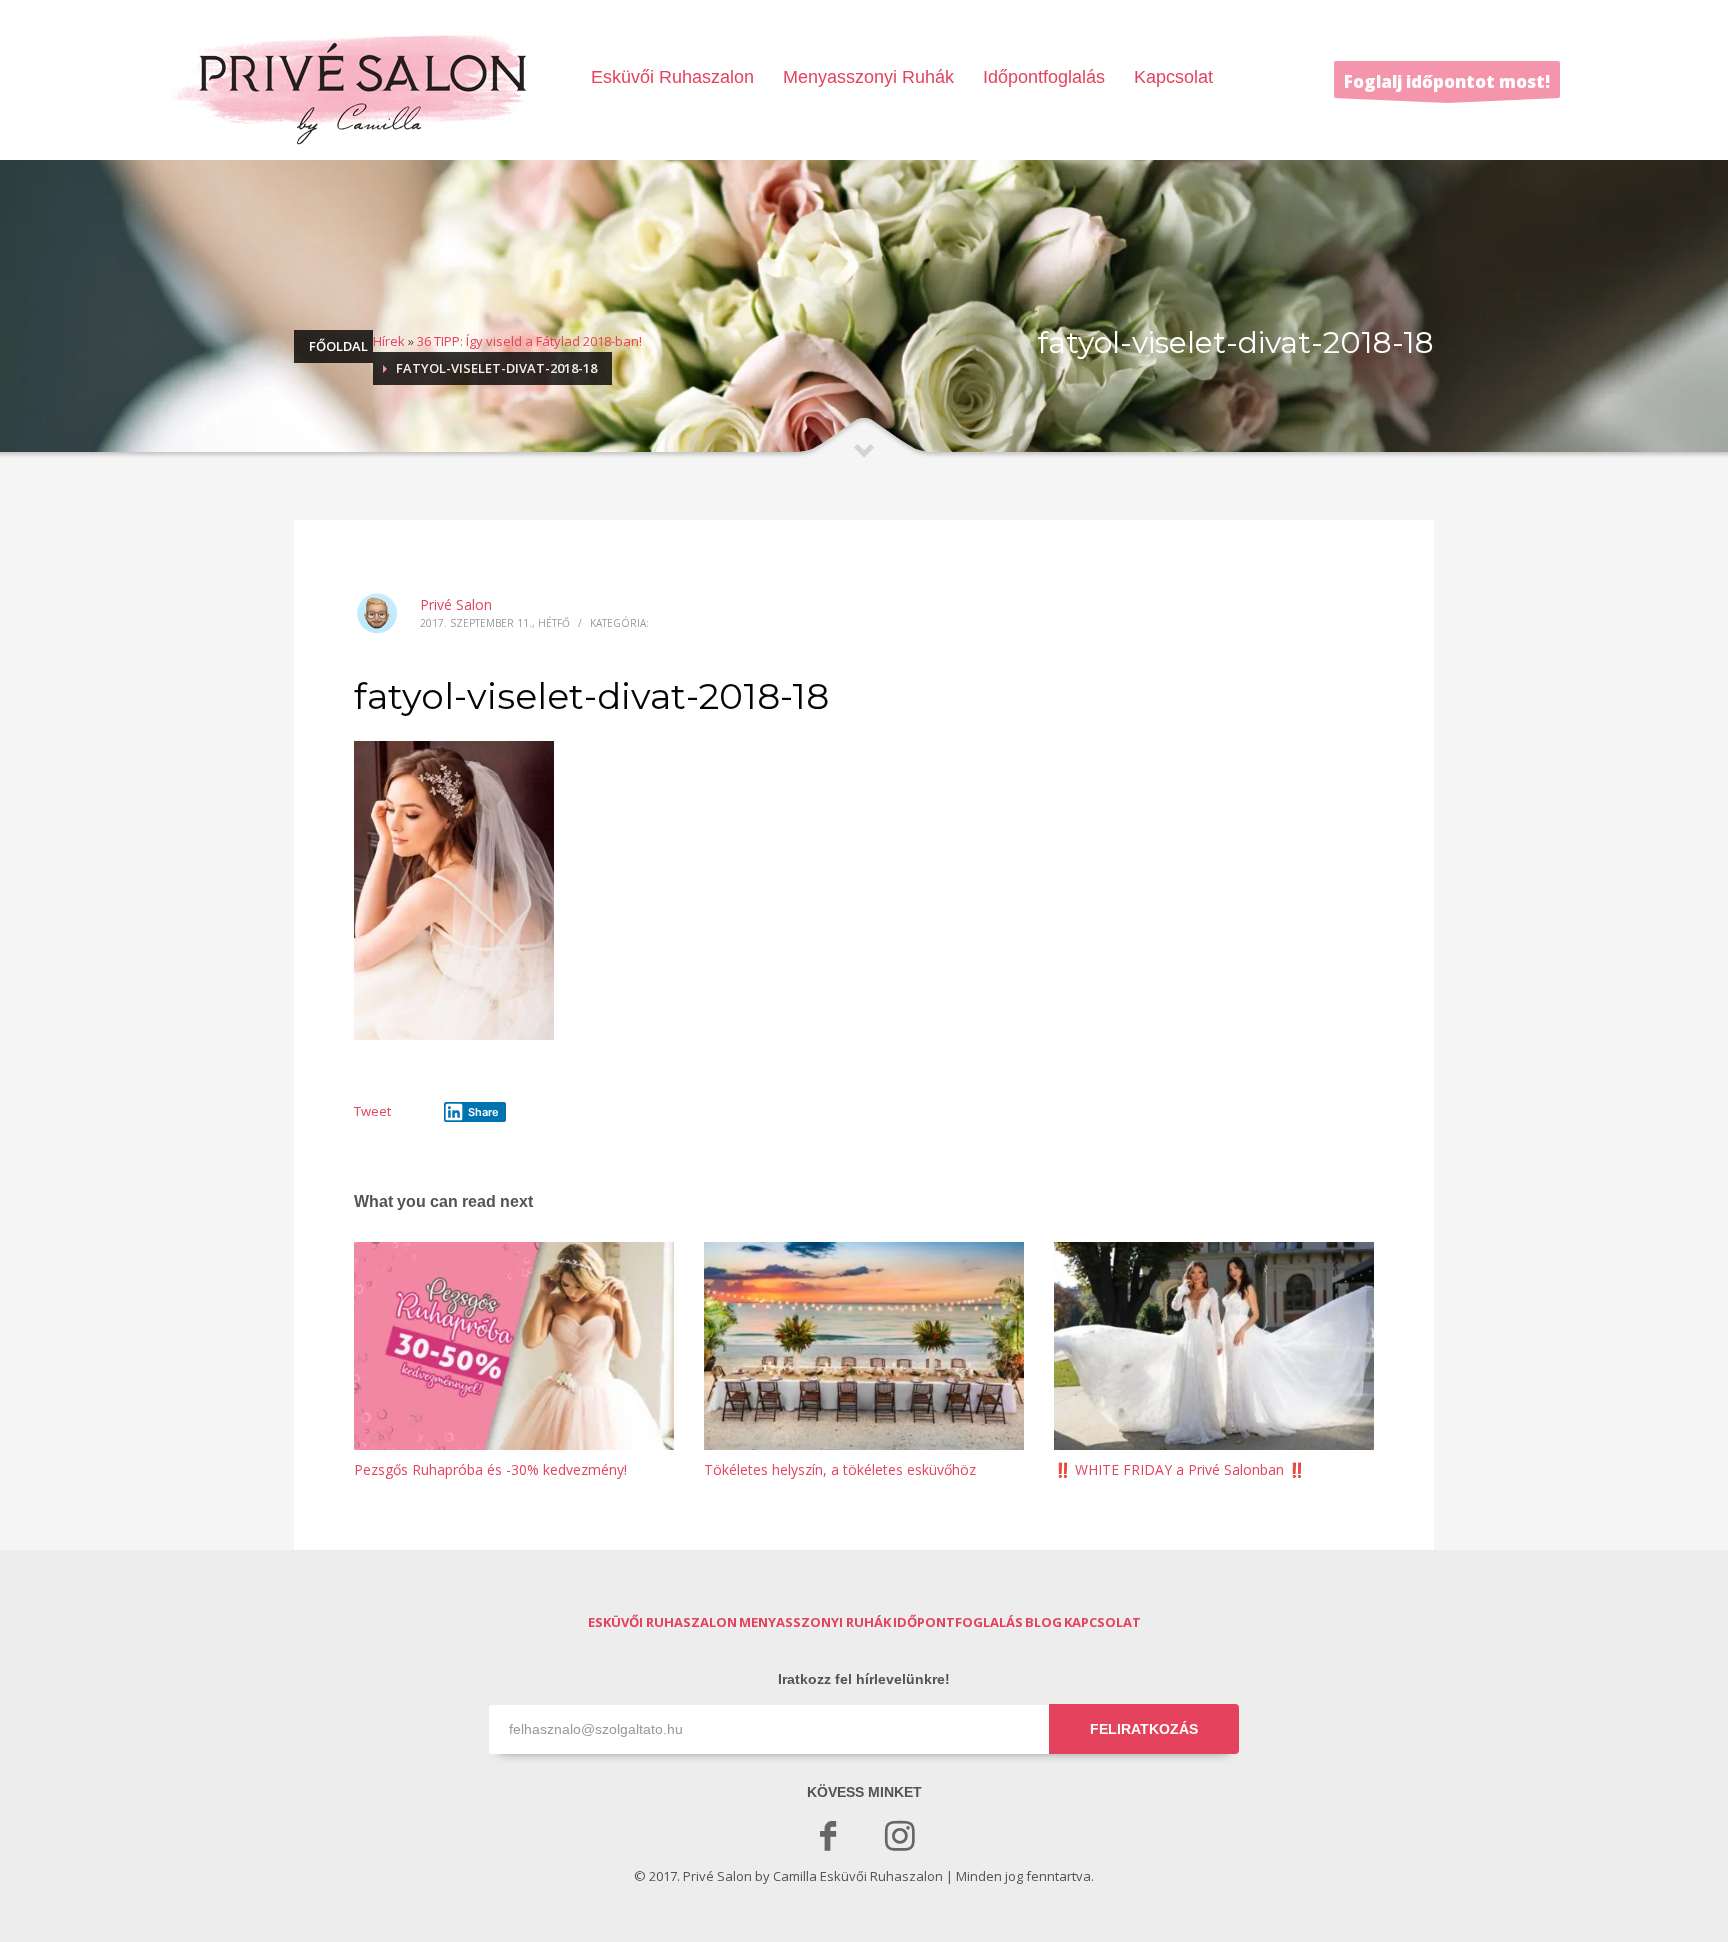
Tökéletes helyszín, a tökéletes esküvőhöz (840, 1469)
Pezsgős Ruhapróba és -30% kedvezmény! (490, 1469)
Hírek (389, 341)
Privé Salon (456, 604)
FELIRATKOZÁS (1144, 1729)
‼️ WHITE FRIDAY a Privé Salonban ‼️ (1179, 1469)
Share (483, 1112)
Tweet (372, 1111)
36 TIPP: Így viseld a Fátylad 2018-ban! (529, 341)
